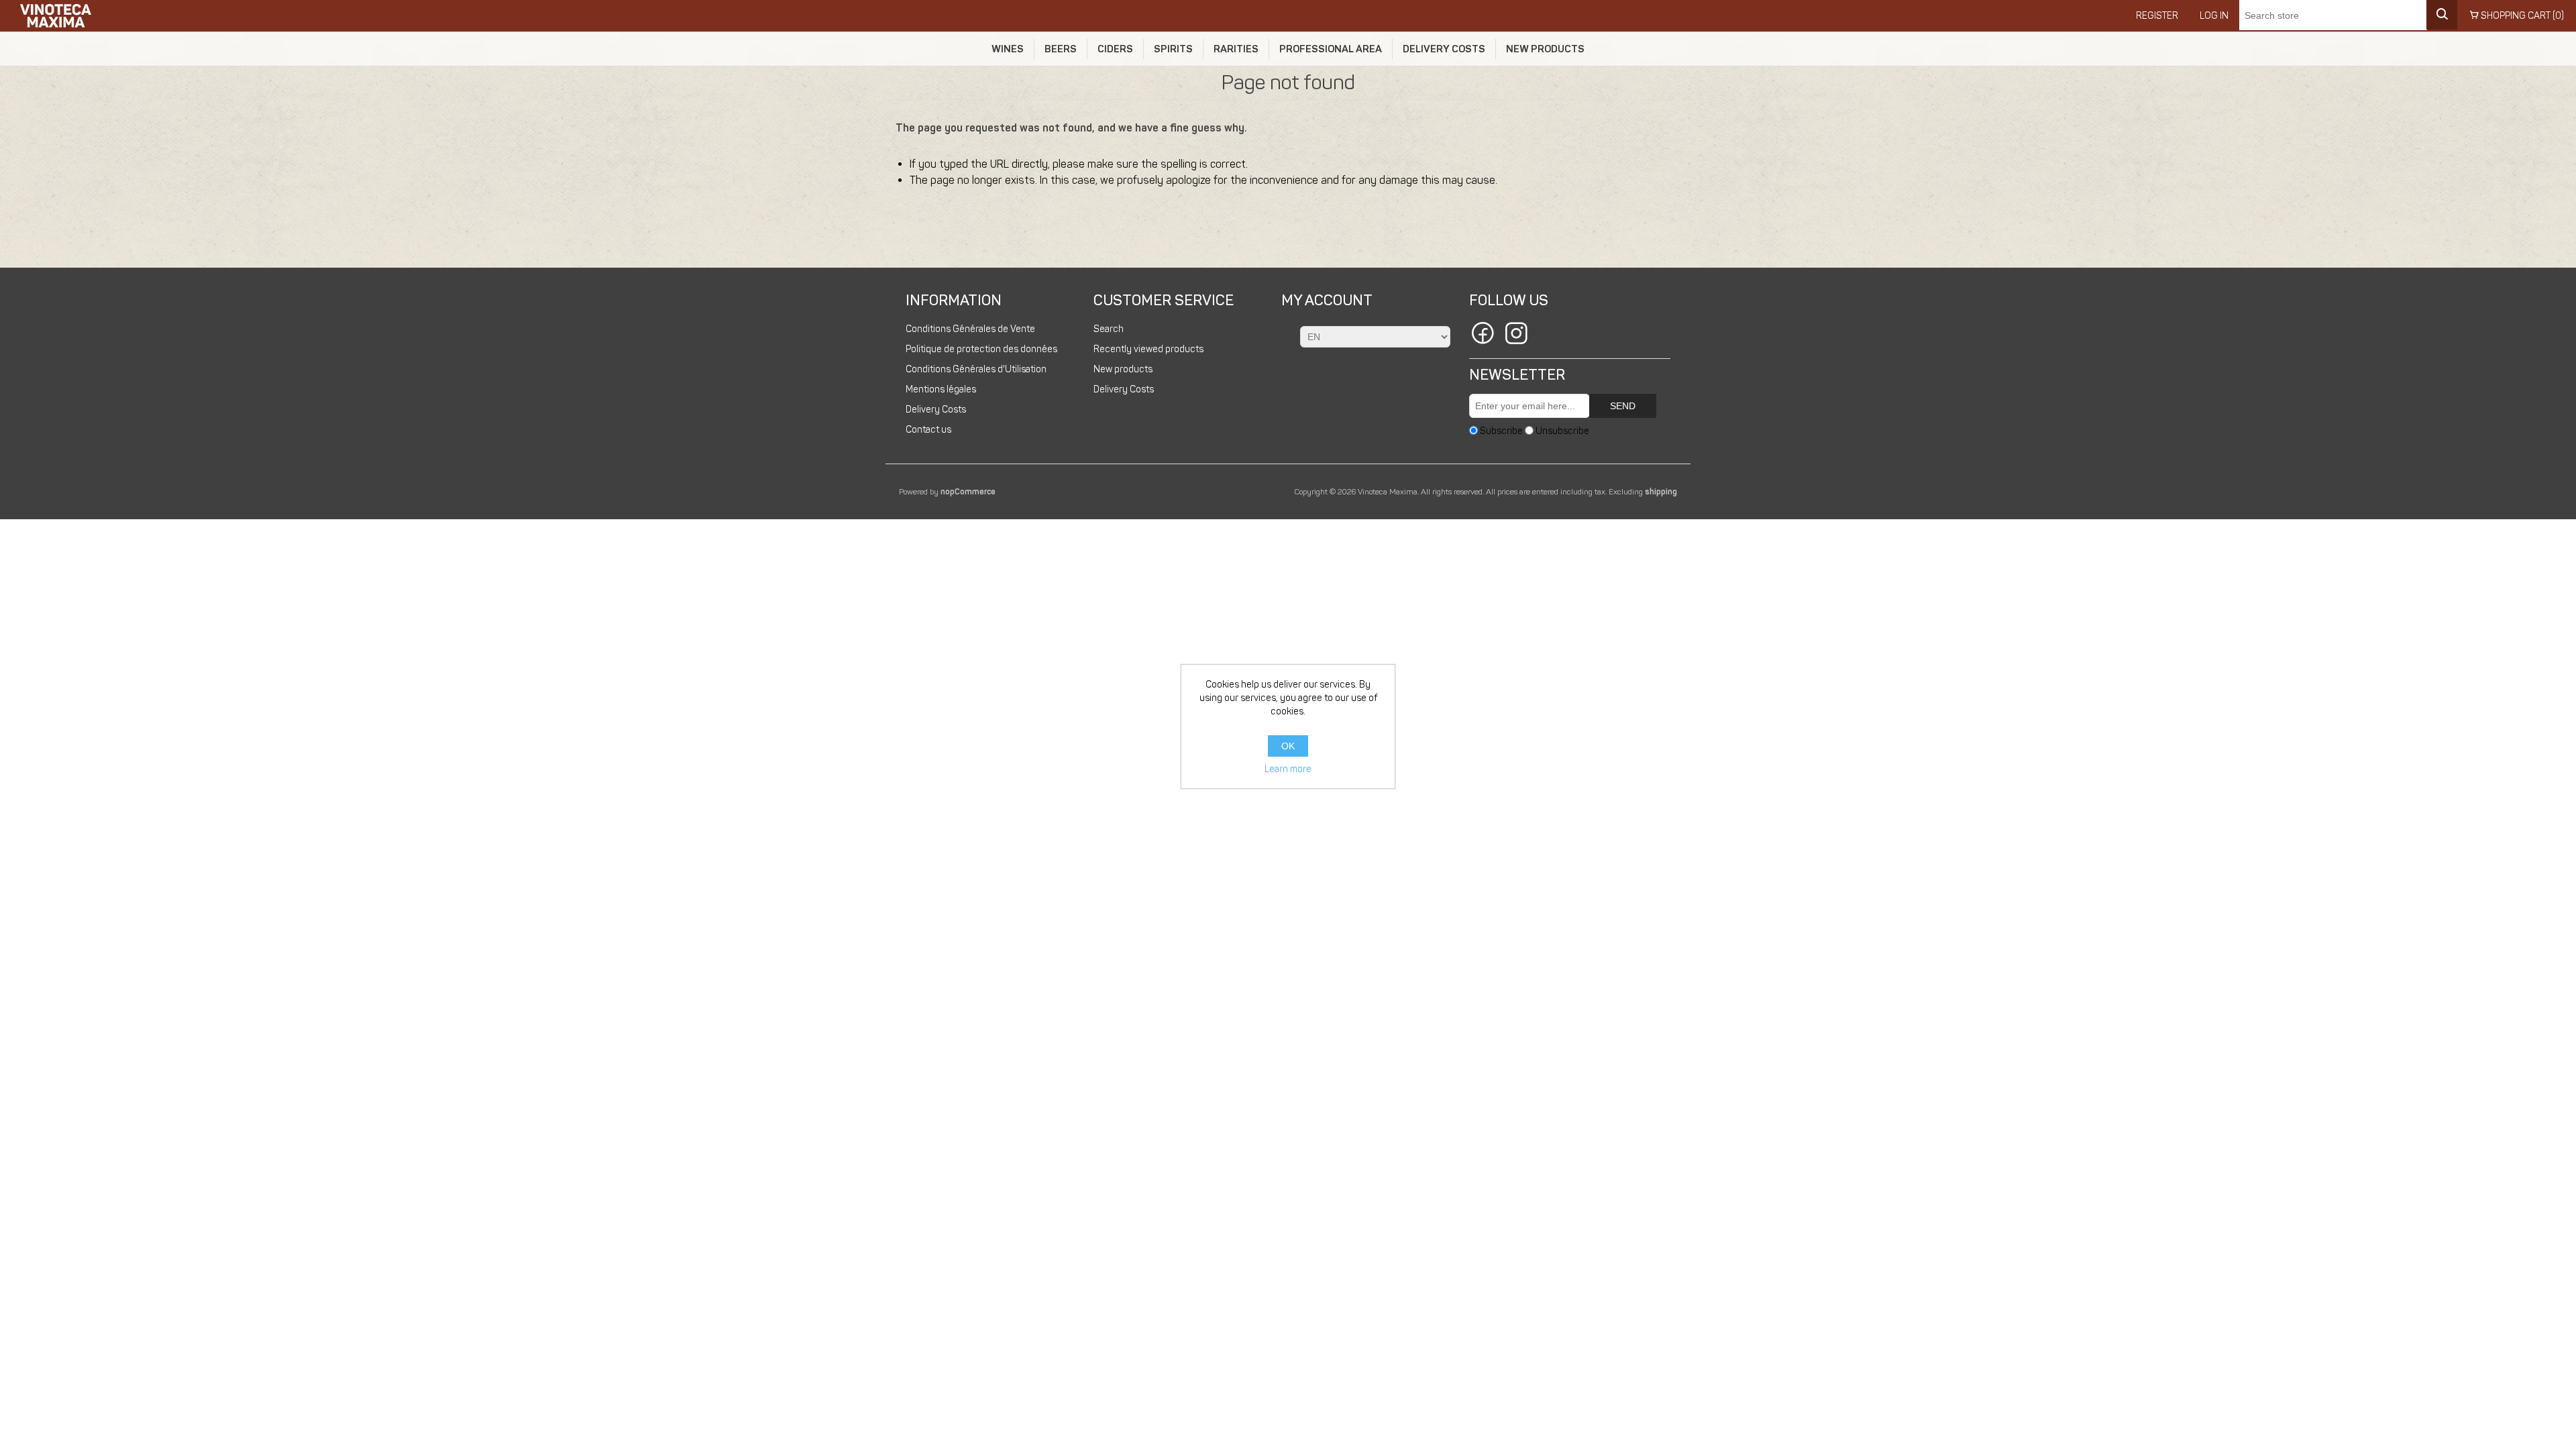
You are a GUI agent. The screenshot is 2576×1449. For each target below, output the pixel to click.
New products (1545, 49)
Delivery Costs (1444, 49)
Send (1623, 406)
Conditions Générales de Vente (970, 329)
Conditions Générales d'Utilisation (976, 369)
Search (1109, 329)
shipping (1661, 492)
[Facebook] (1483, 335)
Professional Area (1331, 49)
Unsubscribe (1562, 430)
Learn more (1288, 769)
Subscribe (1501, 430)
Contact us (928, 430)
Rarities (1236, 49)
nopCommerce (968, 492)
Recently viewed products (1148, 349)
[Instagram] (1516, 335)
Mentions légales (941, 389)
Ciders (1115, 49)
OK (1288, 746)
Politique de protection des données (981, 349)
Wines (1008, 49)
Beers (1061, 49)
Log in (2214, 16)
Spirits (1173, 49)
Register (2157, 16)
